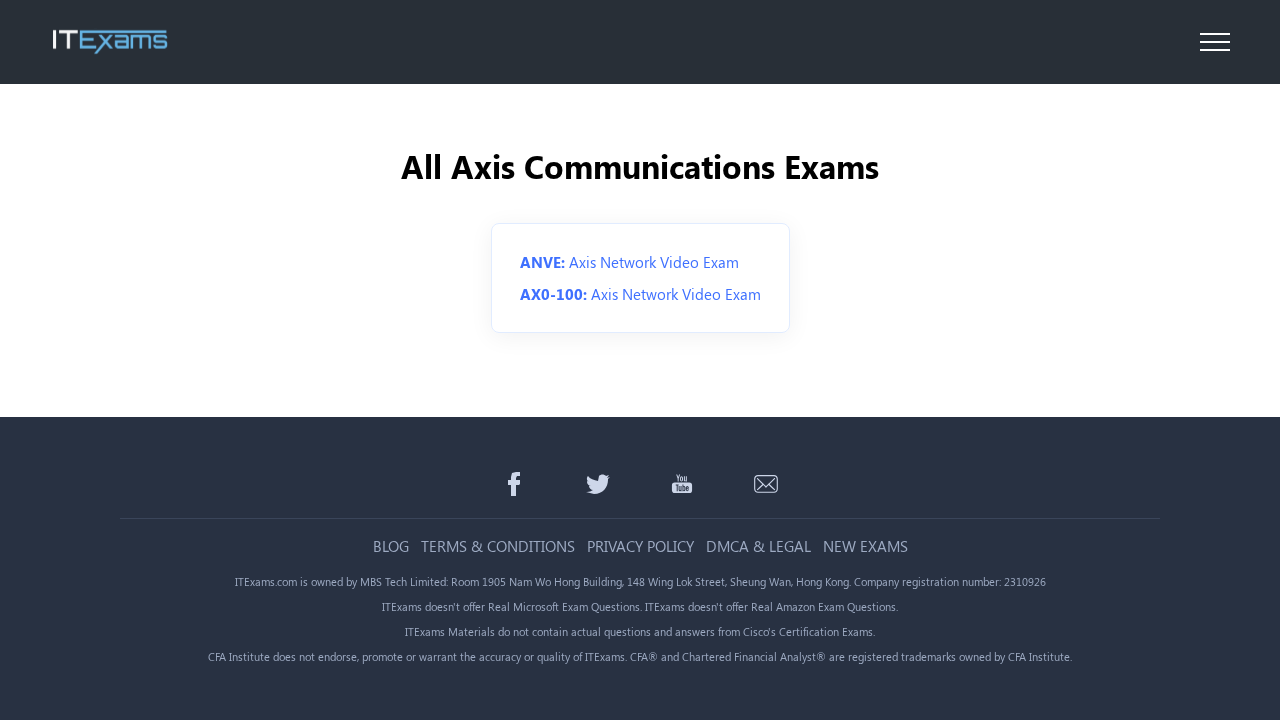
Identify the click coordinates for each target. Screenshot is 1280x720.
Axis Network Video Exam (629, 262)
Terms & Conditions (498, 546)
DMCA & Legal (758, 546)
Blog (391, 546)
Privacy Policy (640, 546)
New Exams (865, 546)
